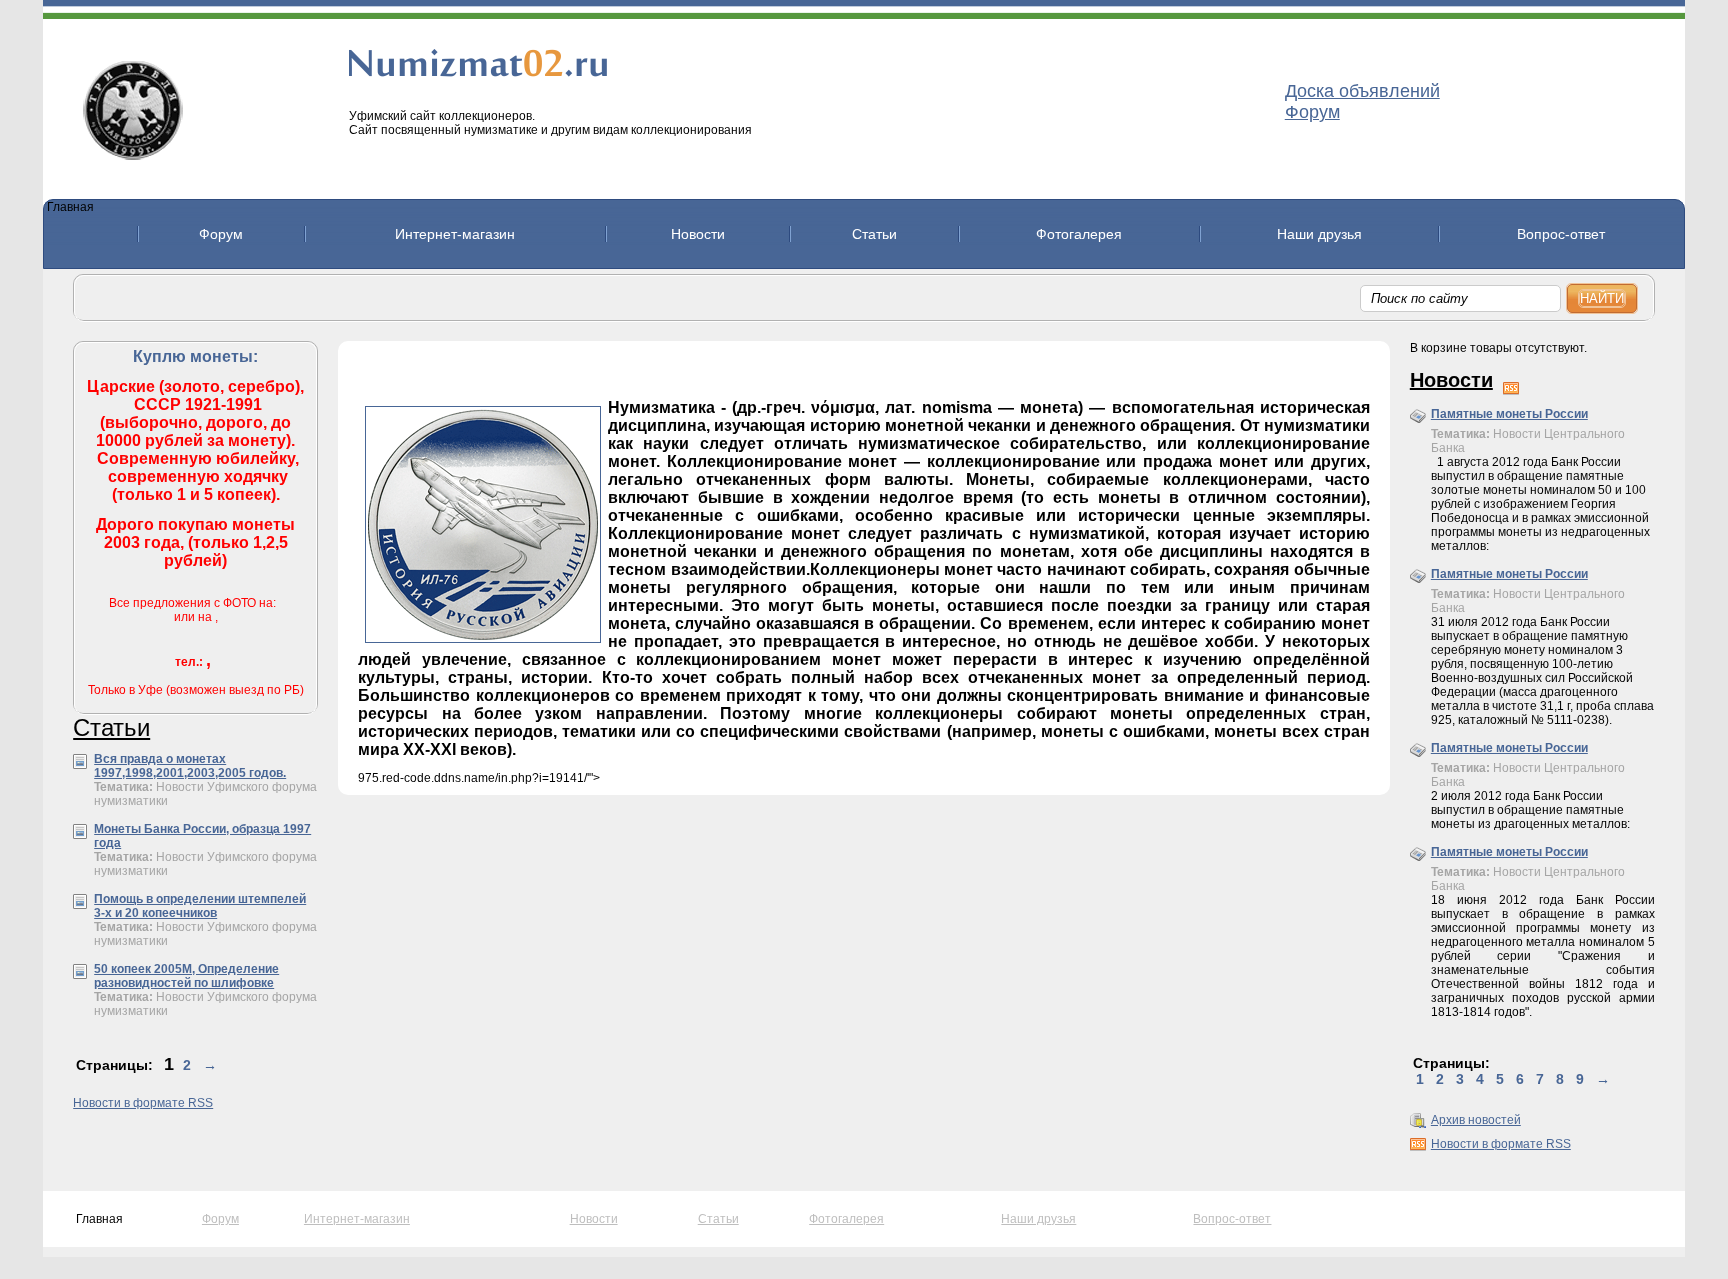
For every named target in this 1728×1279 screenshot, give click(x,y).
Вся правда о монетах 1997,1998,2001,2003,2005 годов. (190, 766)
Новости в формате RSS (143, 1103)
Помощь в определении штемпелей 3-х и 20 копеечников (200, 906)
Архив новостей (1476, 1120)
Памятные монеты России (1509, 414)
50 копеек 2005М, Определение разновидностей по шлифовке (186, 976)
